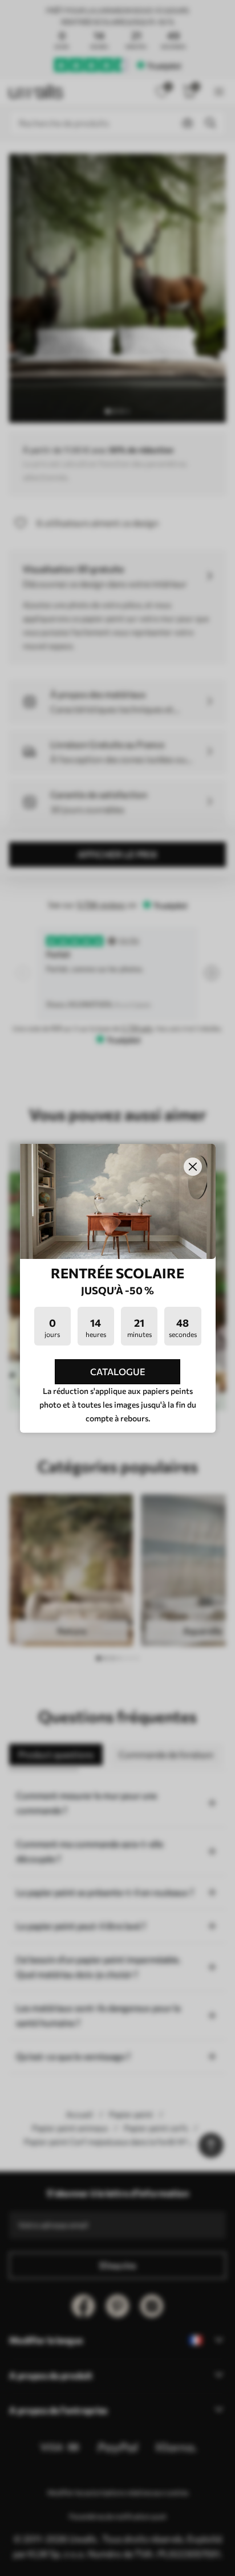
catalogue (118, 1371)
